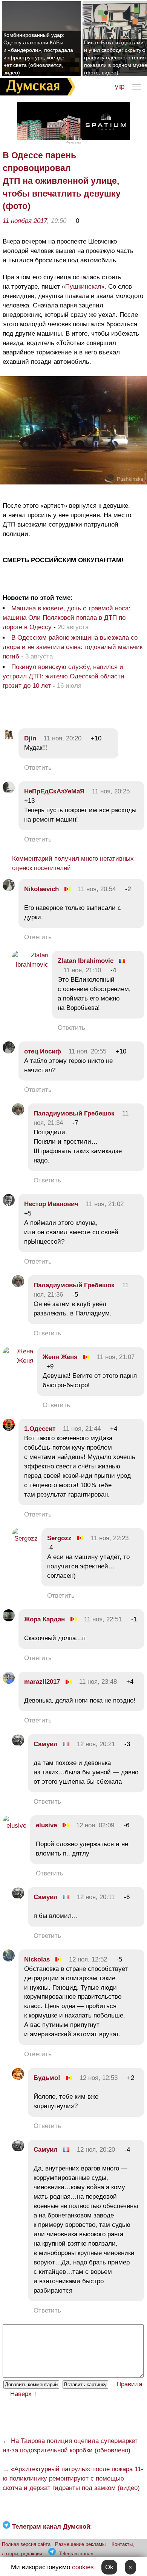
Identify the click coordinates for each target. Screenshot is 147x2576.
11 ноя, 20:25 (111, 791)
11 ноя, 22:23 (110, 1538)
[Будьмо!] (18, 2078)
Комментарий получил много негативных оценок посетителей (73, 863)
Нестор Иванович (51, 1204)
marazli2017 (42, 1682)
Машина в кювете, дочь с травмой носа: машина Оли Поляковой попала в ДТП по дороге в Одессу (67, 618)
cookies (83, 2567)
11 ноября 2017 (25, 221)
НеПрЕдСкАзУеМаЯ (54, 791)
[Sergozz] (25, 1538)
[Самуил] (18, 1744)
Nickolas (37, 1959)
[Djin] (9, 738)
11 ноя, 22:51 (103, 1619)
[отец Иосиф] (9, 1051)
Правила (129, 2384)
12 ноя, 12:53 (99, 2078)
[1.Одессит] (9, 1429)
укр (120, 87)
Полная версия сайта (26, 2544)
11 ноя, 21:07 (116, 1357)
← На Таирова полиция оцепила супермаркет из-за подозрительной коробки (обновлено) (70, 2446)
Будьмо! (47, 2078)
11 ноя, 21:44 (82, 1429)
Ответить (38, 768)
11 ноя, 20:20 (63, 738)
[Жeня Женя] (18, 1361)
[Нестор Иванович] (9, 1204)
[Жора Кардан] (9, 1619)
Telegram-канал (76, 2554)
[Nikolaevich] (9, 889)
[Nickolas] (9, 1959)
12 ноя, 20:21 (96, 1744)
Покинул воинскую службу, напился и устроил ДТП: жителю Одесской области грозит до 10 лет (64, 676)
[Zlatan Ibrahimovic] (30, 965)
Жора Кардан (44, 1619)
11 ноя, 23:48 (98, 1682)
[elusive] (15, 1826)
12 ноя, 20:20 (96, 2150)
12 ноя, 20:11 (96, 1897)
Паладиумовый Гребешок (74, 1113)
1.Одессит (41, 1429)
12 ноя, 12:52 (88, 1959)
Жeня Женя (60, 1357)
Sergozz (59, 1538)
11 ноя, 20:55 (87, 1051)
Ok (109, 2567)
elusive (46, 1825)
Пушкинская (83, 287)
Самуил (46, 1744)
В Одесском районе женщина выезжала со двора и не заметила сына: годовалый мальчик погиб (73, 647)
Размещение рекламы (80, 2544)
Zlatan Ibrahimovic (86, 961)
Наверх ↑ (24, 2394)
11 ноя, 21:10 (82, 970)
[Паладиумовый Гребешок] (18, 1113)
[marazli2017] (9, 1682)
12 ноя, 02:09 (95, 1825)
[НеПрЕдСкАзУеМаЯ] (9, 791)
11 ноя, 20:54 (97, 889)
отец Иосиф (43, 1051)
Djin (30, 738)
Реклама (73, 142)
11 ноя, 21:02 (105, 1204)
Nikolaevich (41, 889)
